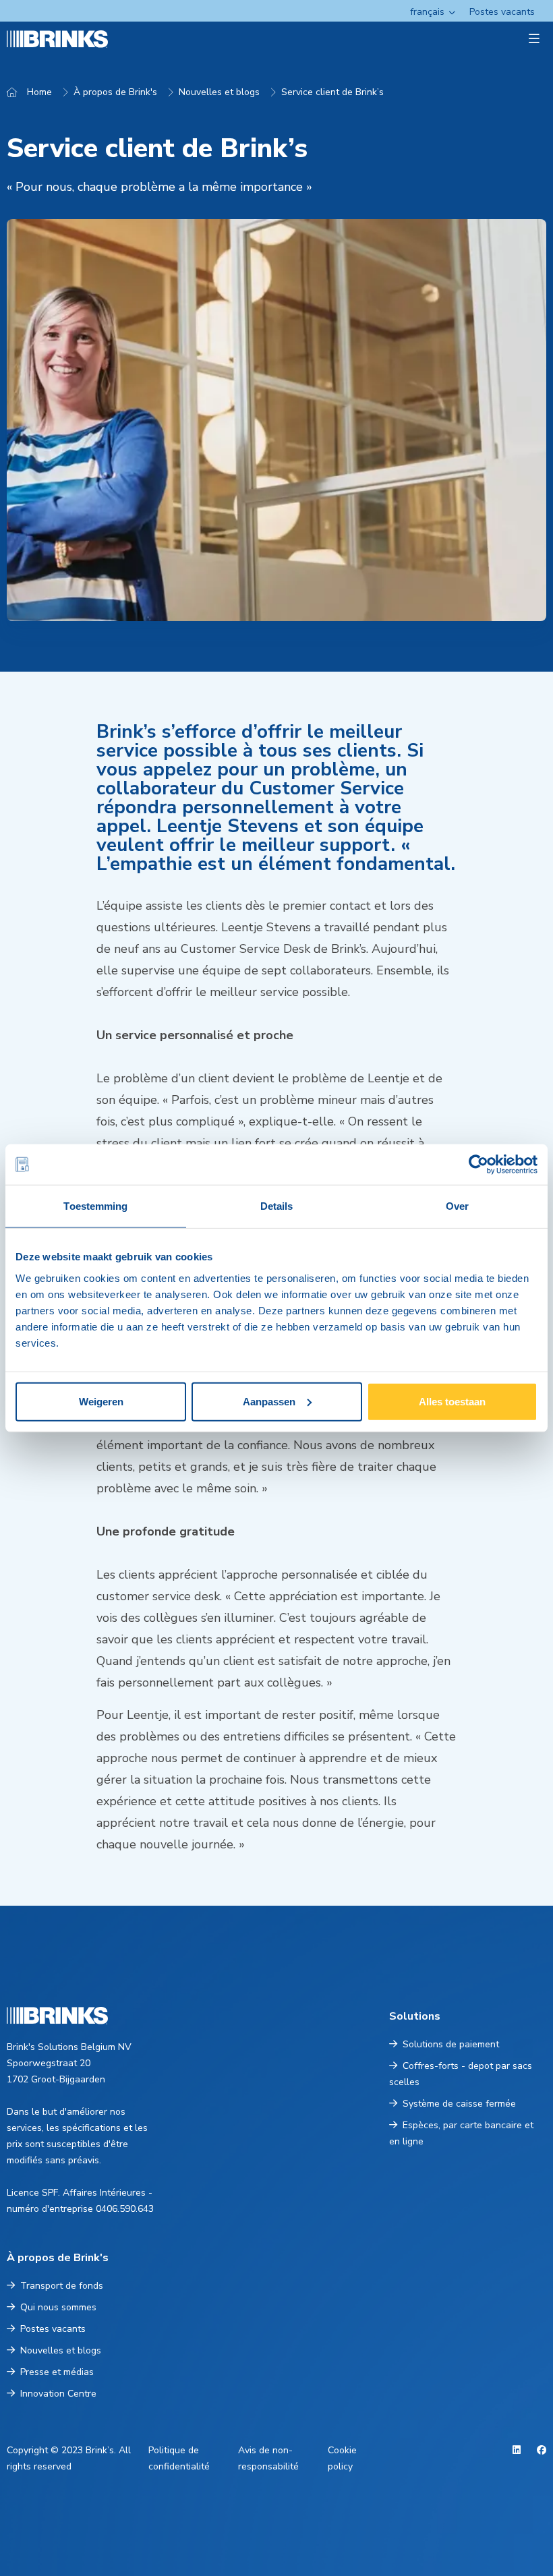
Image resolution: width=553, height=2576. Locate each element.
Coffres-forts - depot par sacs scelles (461, 2074)
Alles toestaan (452, 1401)
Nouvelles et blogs (219, 92)
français (427, 12)
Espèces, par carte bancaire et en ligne (461, 2133)
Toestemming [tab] (95, 1206)
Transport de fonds (62, 2286)
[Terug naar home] (52, 39)
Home (39, 92)
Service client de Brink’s (332, 92)
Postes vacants (502, 12)
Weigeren (101, 1401)
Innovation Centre (58, 2394)
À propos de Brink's (115, 92)
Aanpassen (269, 1401)
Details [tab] (277, 1206)
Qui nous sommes (58, 2307)
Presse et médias (57, 2372)
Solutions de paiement (451, 2044)
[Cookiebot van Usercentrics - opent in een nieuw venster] (478, 1165)
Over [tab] (457, 1206)
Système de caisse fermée (459, 2104)
